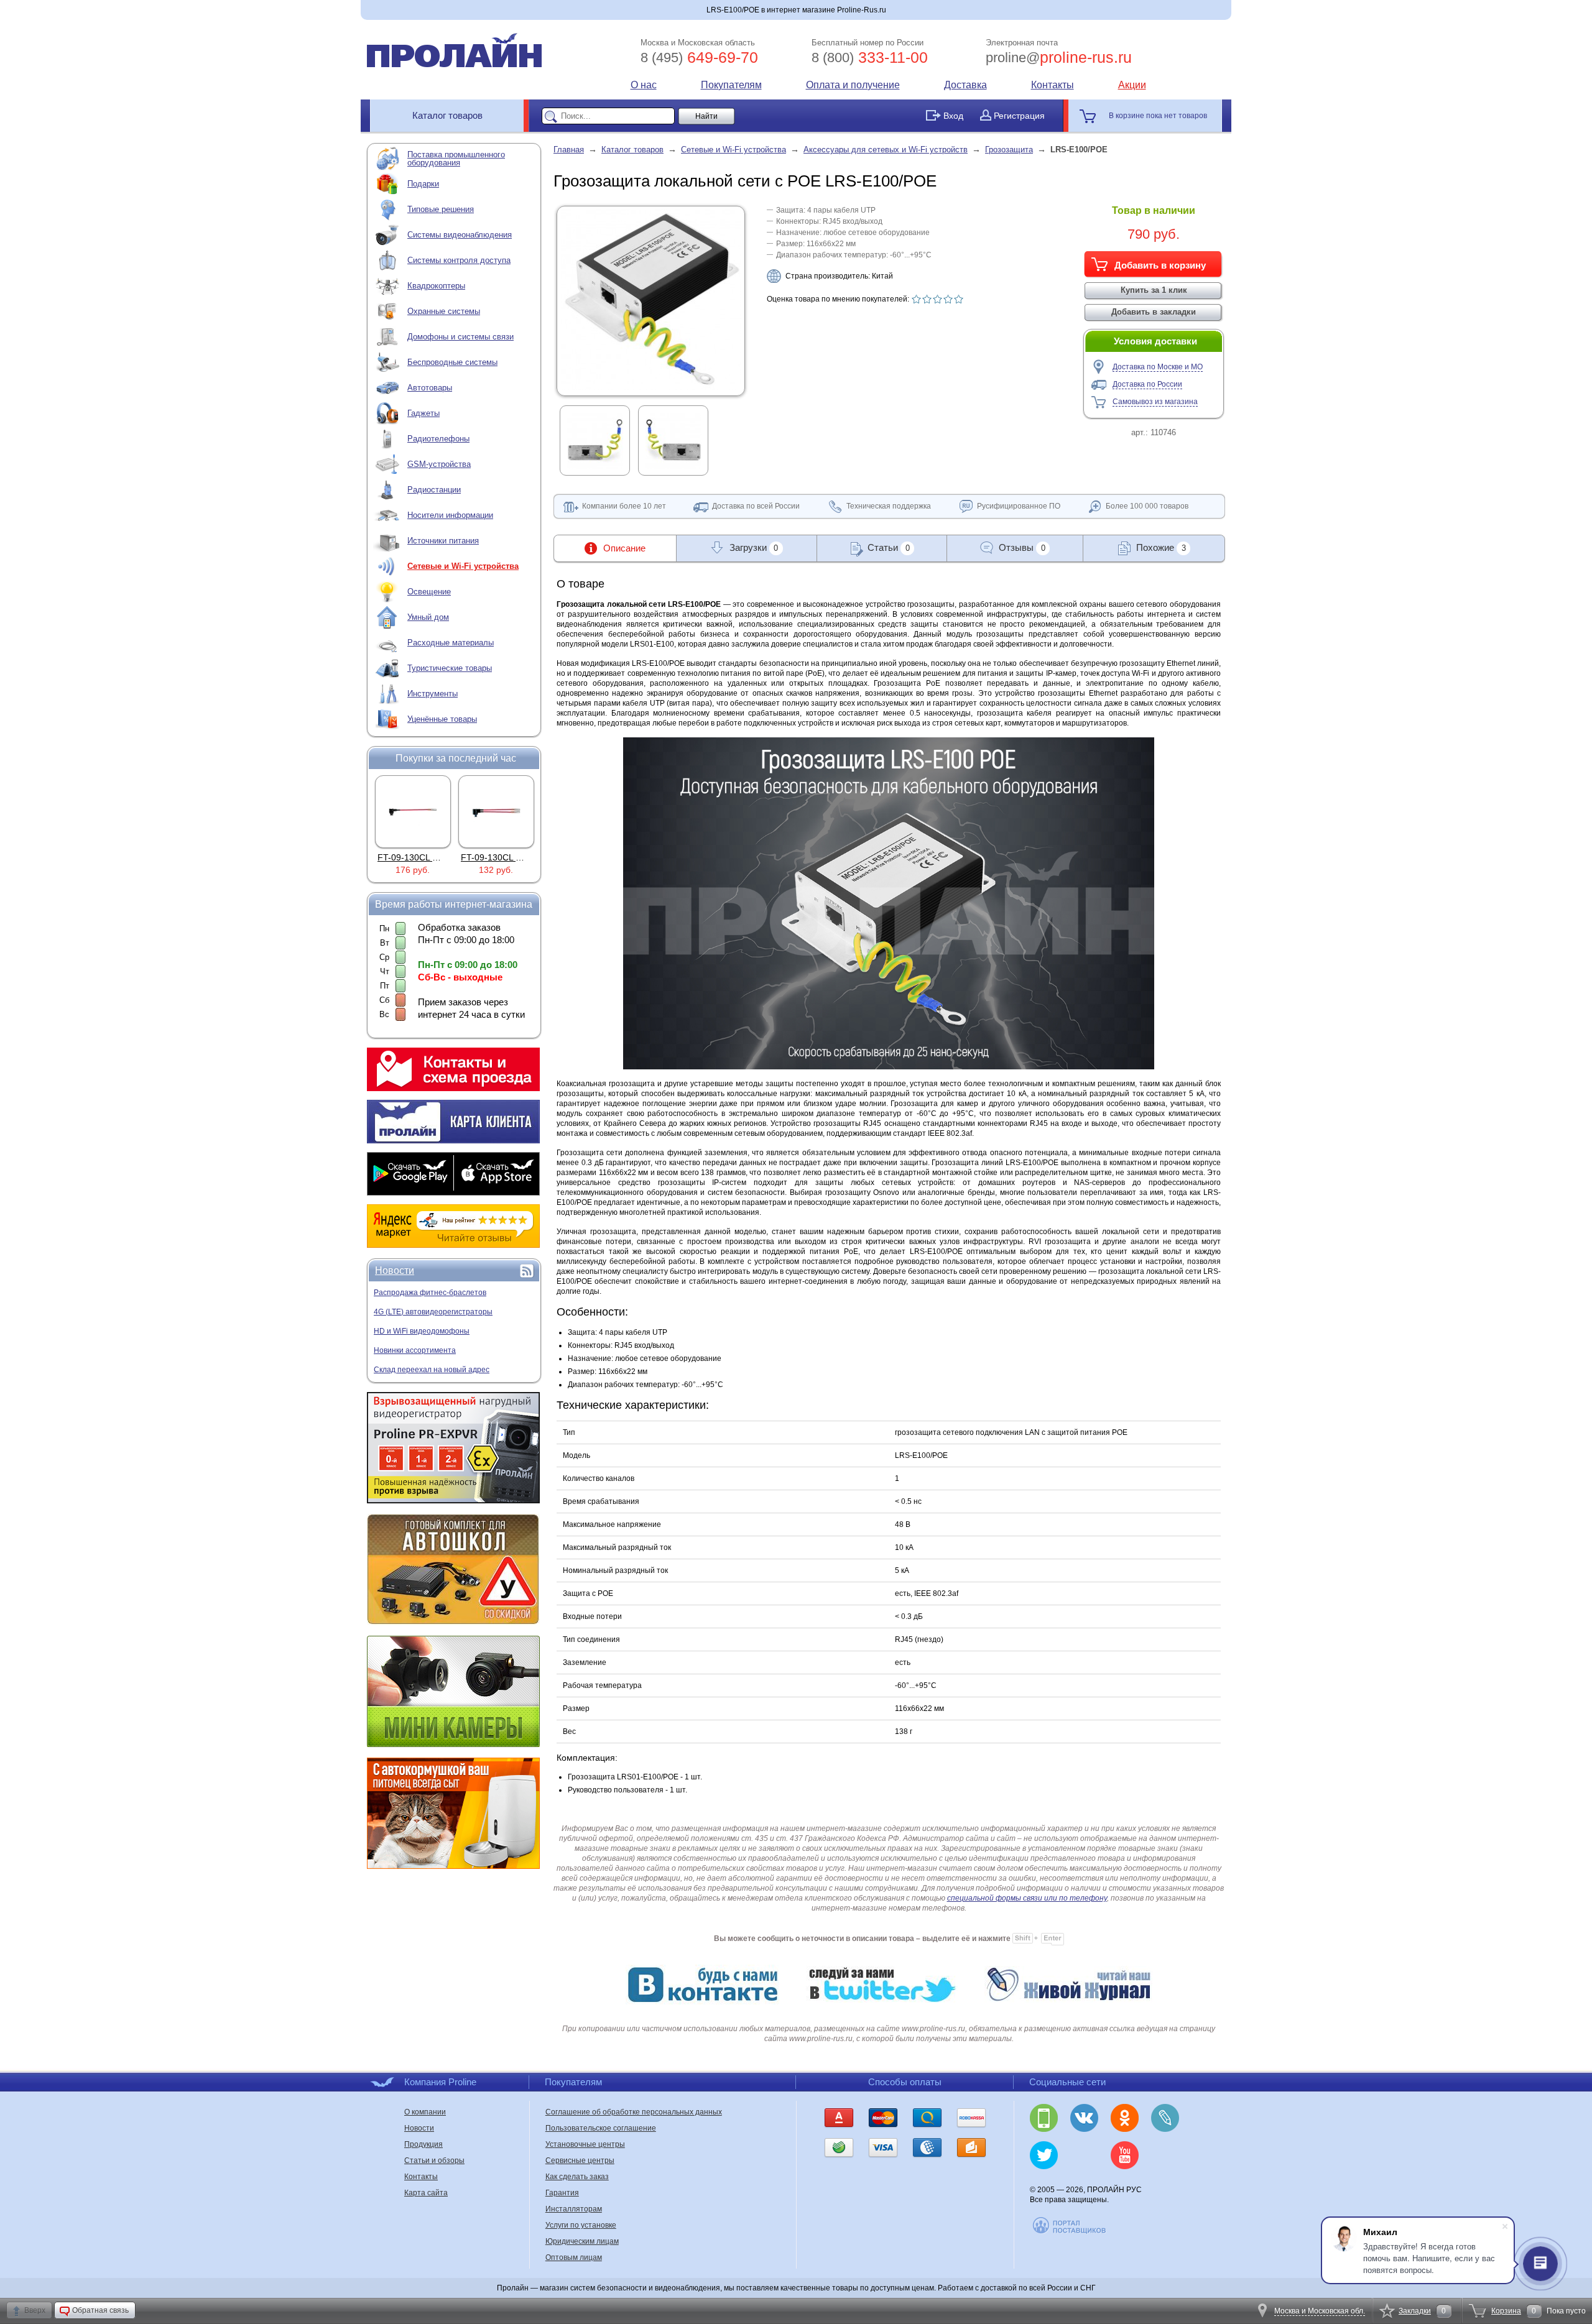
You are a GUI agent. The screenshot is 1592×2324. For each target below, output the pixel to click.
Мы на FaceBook (1165, 2155)
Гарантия (562, 2193)
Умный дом (428, 617)
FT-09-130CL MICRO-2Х (426, 857)
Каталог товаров (447, 115)
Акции (1132, 85)
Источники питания (443, 541)
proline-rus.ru (1059, 57)
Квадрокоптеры (436, 286)
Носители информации (450, 515)
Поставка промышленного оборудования (456, 159)
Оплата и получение (853, 85)
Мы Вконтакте (1084, 2118)
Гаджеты (423, 413)
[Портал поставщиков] (1070, 2232)
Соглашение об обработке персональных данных (634, 2112)
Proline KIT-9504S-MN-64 (511, 857)
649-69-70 (699, 57)
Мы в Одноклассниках (1125, 2118)
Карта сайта (426, 2193)
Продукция (423, 2144)
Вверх (35, 2310)
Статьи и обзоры (434, 2160)
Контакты (1053, 85)
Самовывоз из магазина (1155, 402)
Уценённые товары (442, 719)
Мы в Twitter (1044, 2155)
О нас (644, 85)
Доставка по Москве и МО (1158, 367)
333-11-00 (870, 57)
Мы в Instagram (1084, 2155)
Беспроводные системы (452, 362)
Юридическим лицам (582, 2241)
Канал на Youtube (1125, 2155)
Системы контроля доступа (459, 260)
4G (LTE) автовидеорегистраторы (433, 1312)
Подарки (423, 184)
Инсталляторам (574, 2209)
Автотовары (430, 388)
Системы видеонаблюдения (460, 235)
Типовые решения (441, 209)
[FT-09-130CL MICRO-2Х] (413, 811)
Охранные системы (444, 311)
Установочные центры (585, 2144)
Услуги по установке (581, 2225)
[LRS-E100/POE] (651, 387)
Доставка (965, 85)
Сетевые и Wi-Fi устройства (463, 566)
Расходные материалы (451, 643)
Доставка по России (1147, 384)
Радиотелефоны (438, 439)
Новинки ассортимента (415, 1350)
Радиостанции (434, 490)
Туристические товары (450, 668)
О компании (425, 2112)
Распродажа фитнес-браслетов (430, 1293)
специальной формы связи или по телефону (1027, 1898)
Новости (395, 1270)
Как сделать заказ (577, 2177)
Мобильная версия (1044, 2118)
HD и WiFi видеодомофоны (422, 1331)
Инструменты (433, 694)
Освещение (429, 592)
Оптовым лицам (574, 2257)
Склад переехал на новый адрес (432, 1370)
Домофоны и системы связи (460, 337)
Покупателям (731, 85)
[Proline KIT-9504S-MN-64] (496, 811)
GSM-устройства (439, 464)
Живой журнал (1165, 2118)
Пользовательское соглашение (601, 2128)
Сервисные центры (580, 2160)
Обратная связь (100, 2310)
